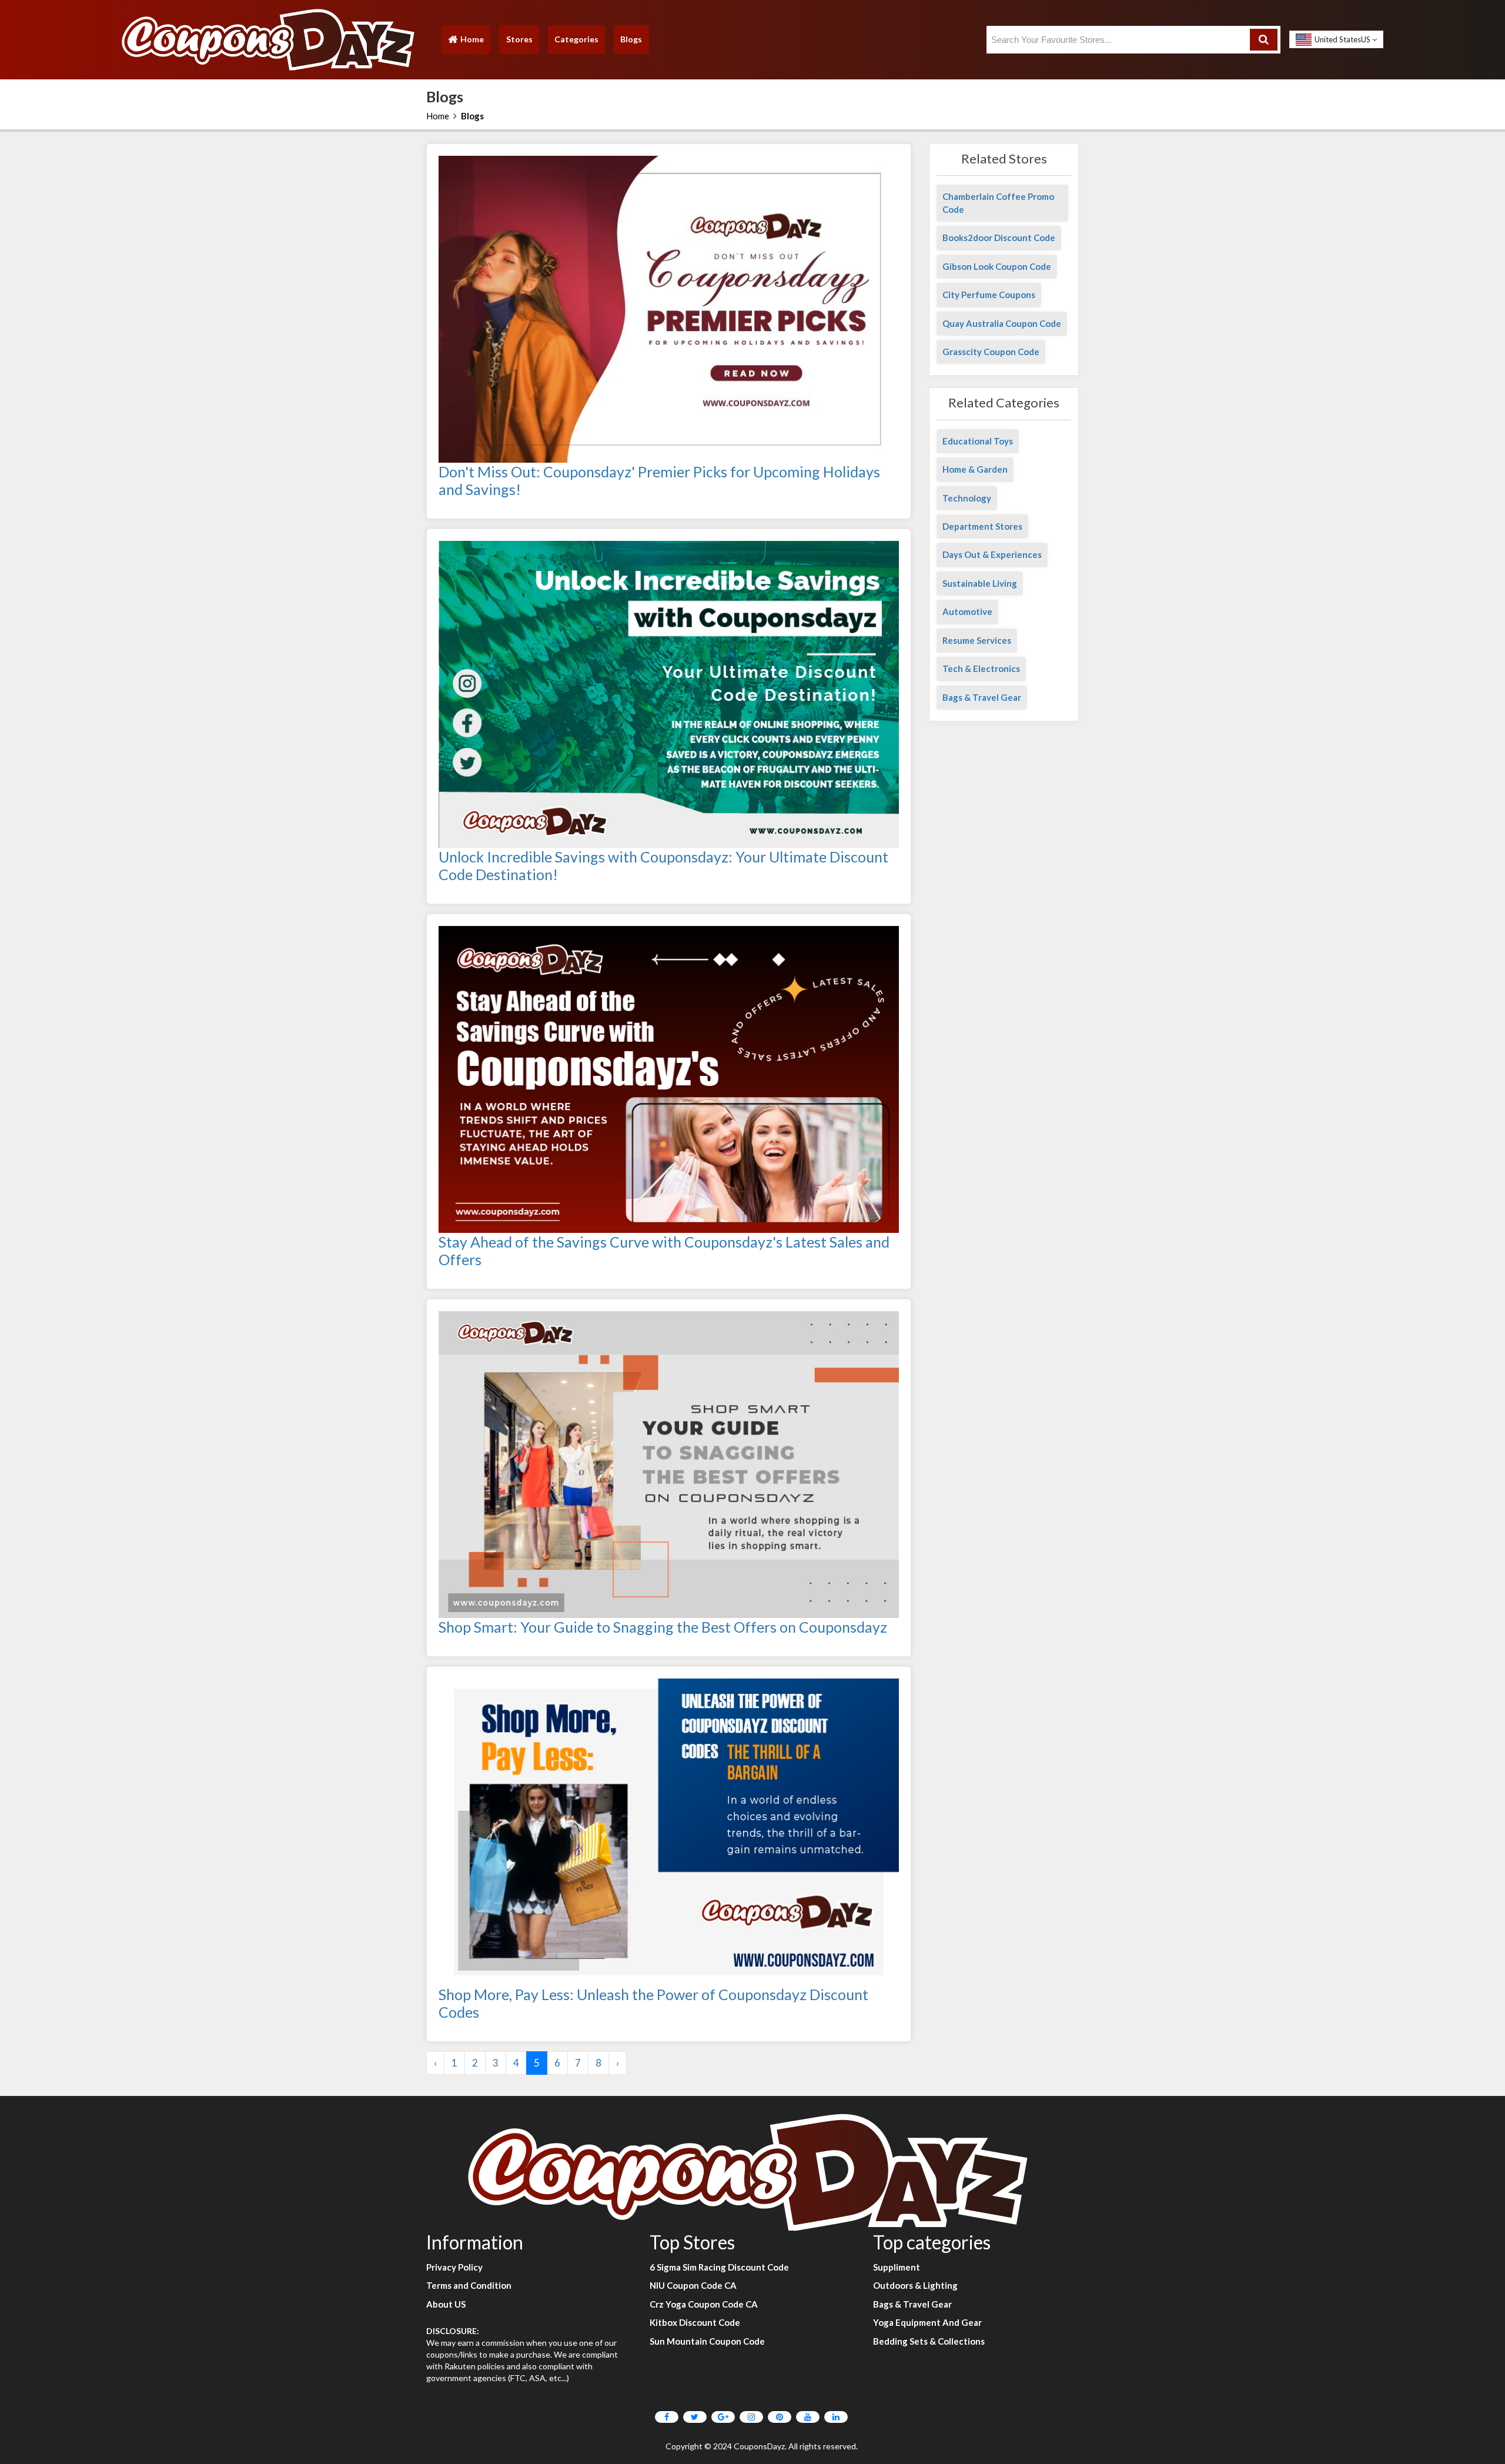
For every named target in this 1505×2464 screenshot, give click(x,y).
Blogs (631, 39)
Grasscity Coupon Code (991, 352)
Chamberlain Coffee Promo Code (998, 203)
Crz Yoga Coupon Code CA (704, 2304)
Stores (519, 39)
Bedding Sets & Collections (929, 2341)
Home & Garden (975, 469)
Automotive (967, 611)
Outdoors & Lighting (915, 2285)
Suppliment (897, 2267)
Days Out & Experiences (992, 554)
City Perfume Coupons (989, 295)
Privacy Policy (454, 2267)
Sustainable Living (980, 583)
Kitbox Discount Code (695, 2322)
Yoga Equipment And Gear (927, 2322)
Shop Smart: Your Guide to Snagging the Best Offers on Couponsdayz (663, 1627)
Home (466, 42)
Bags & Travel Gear (982, 697)
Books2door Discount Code (999, 238)
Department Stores (982, 526)
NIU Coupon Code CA (693, 2285)
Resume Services (977, 640)
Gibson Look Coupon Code (997, 266)
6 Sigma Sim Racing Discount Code (719, 2267)
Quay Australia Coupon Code (1002, 323)
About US (446, 2304)
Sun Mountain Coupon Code (707, 2341)
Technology (967, 498)
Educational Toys (978, 441)
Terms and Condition (469, 2285)
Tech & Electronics (981, 668)
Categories (576, 39)
